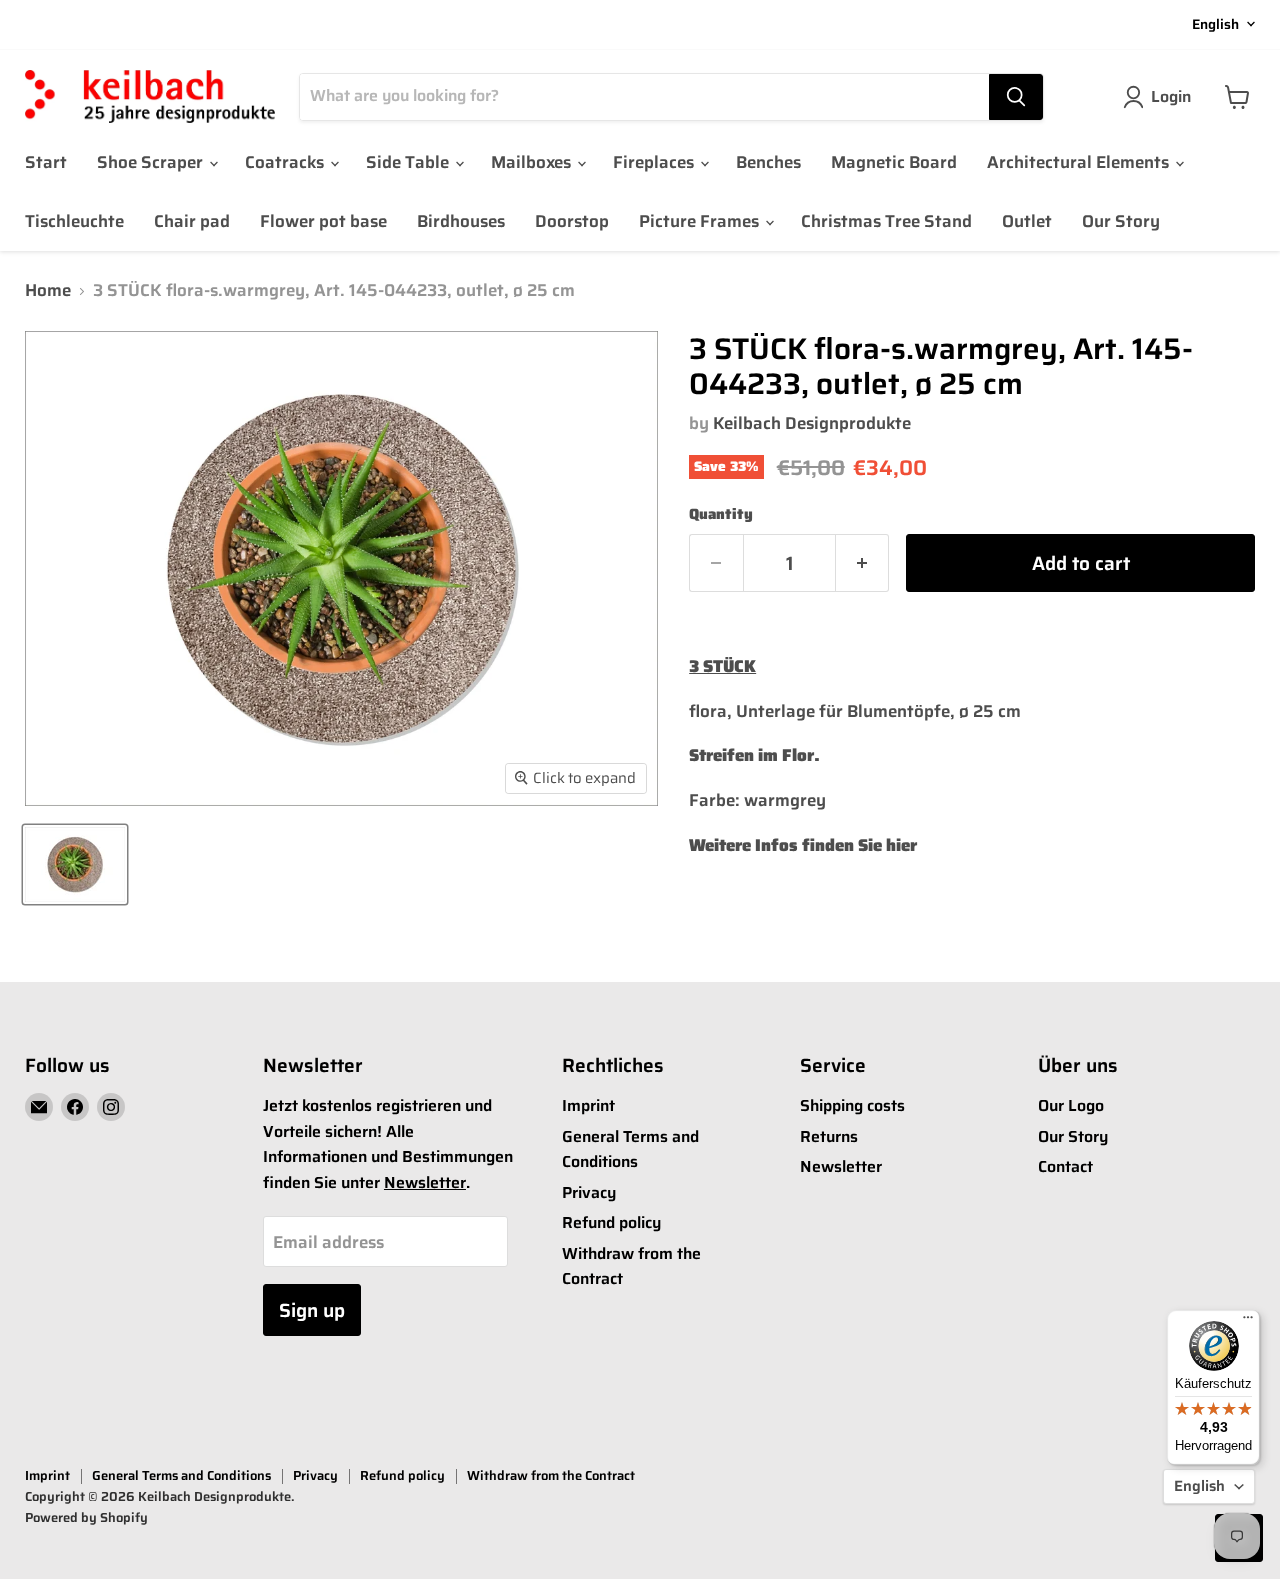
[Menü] (1248, 1322)
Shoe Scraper (152, 162)
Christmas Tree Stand (886, 221)
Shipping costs (852, 1105)
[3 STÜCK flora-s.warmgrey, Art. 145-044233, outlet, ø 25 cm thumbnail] (75, 864)
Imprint (588, 1105)
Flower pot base (323, 221)
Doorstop (572, 221)
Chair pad (192, 221)
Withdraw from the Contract (551, 1475)
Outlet (1027, 221)
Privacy (589, 1192)
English (1215, 24)
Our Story (1121, 221)
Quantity (721, 514)
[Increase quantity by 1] (863, 563)
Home (48, 291)
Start (46, 162)
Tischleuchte (74, 221)
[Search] (1016, 97)
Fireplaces (655, 162)
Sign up (312, 1310)
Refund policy (611, 1222)
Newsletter (425, 1182)
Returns (829, 1136)
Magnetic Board (894, 162)
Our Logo (1071, 1105)
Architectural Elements (1080, 162)
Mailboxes (533, 162)
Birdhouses (461, 221)
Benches (768, 162)
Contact (1065, 1166)
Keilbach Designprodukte (812, 423)
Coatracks (286, 162)
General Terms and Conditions (630, 1149)
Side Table (409, 162)
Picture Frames (701, 221)
